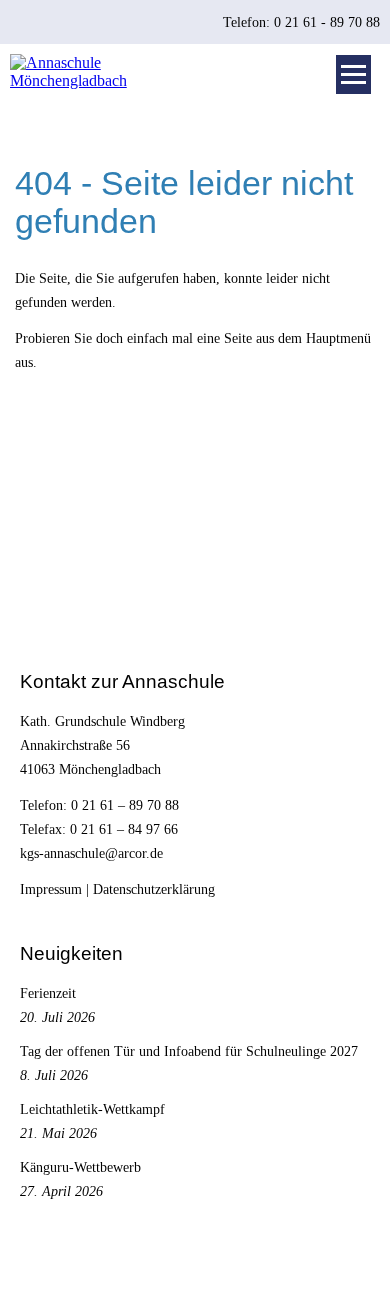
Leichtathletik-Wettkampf (92, 1109)
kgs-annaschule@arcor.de (91, 853)
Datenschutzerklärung (154, 889)
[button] (353, 74)
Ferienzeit (48, 993)
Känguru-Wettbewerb (80, 1167)
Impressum (51, 889)
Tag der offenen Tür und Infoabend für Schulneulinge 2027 (189, 1051)
